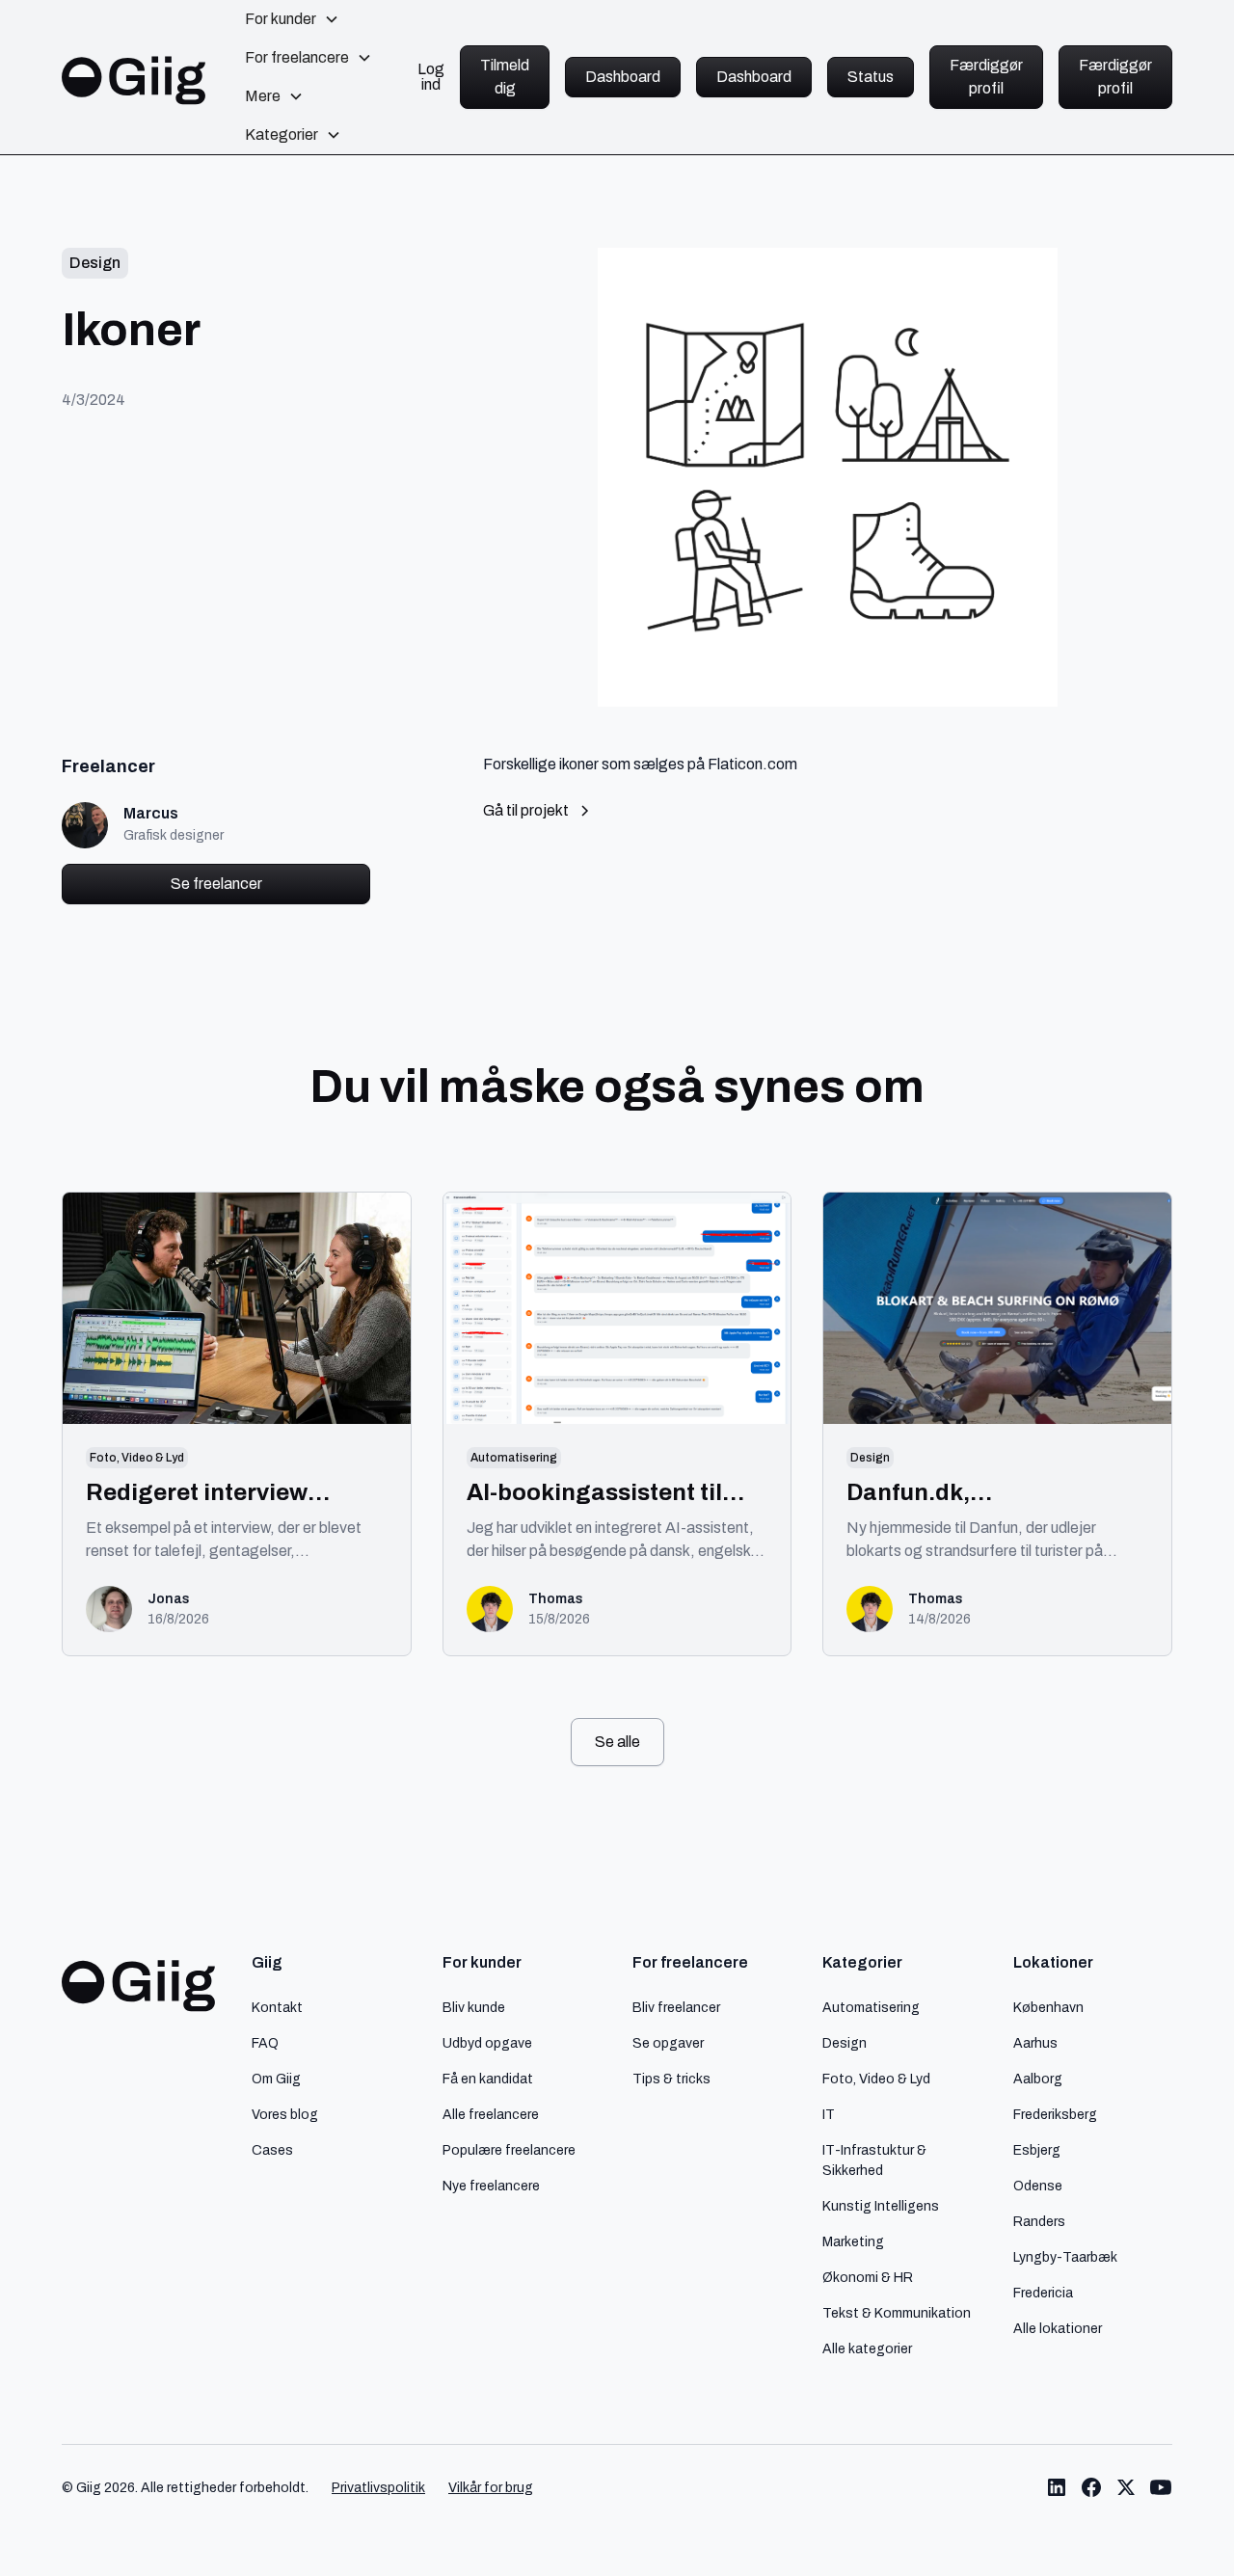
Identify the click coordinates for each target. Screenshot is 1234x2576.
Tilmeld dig (505, 77)
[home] (134, 77)
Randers (1039, 2221)
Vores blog (285, 2114)
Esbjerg (1037, 2150)
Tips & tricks (671, 2079)
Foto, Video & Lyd (876, 2079)
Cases (272, 2150)
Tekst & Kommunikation (897, 2313)
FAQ (265, 2043)
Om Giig (276, 2079)
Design (845, 2043)
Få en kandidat (488, 2079)
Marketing (853, 2241)
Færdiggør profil (986, 77)
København (1048, 2007)
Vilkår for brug (491, 2488)
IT (829, 2114)
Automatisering (871, 2007)
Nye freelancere (491, 2186)
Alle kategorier (867, 2348)
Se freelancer (216, 884)
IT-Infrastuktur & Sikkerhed (874, 2160)
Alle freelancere (491, 2114)
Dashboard (623, 77)
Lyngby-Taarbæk (1065, 2257)
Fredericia (1043, 2293)
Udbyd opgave (487, 2043)
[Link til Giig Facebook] (1091, 2487)
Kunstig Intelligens (881, 2206)
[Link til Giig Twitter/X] (1126, 2487)
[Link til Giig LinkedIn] (1057, 2487)
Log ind (431, 77)
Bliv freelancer (676, 2007)
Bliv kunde (474, 2007)
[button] (292, 19)
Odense (1038, 2186)
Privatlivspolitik (378, 2488)
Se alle (617, 1742)
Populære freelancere (509, 2150)
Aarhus (1035, 2043)
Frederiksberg (1055, 2114)
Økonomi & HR (868, 2277)
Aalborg (1038, 2079)
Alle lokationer (1058, 2328)
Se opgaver (668, 2043)
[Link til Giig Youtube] (1161, 2487)
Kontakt (277, 2007)
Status (871, 77)
